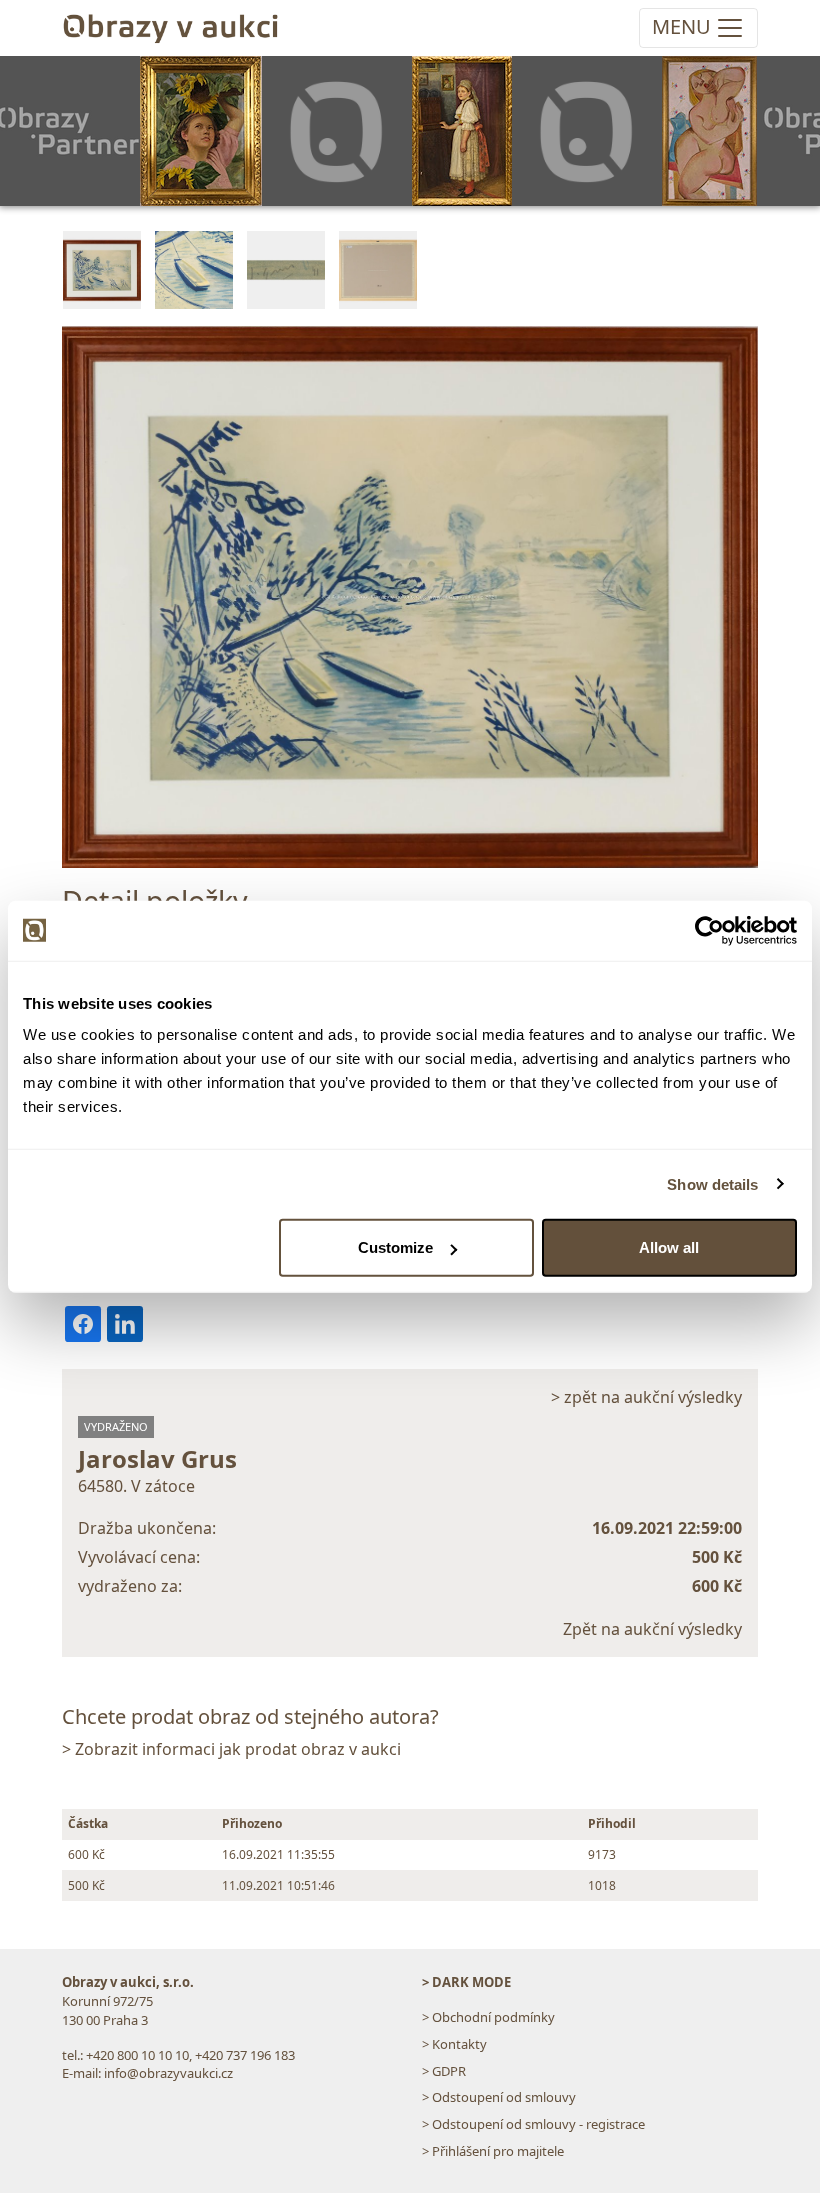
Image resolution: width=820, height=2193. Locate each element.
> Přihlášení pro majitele (493, 2151)
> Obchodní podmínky (488, 2017)
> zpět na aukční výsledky (646, 1397)
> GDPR (444, 2071)
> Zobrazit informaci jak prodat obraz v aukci (231, 1749)
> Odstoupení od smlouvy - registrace (533, 2124)
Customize (395, 1247)
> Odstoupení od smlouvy (499, 2097)
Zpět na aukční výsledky (652, 1629)
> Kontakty (454, 2044)
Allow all (669, 1247)
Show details (712, 1183)
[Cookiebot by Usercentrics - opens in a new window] (709, 930)
